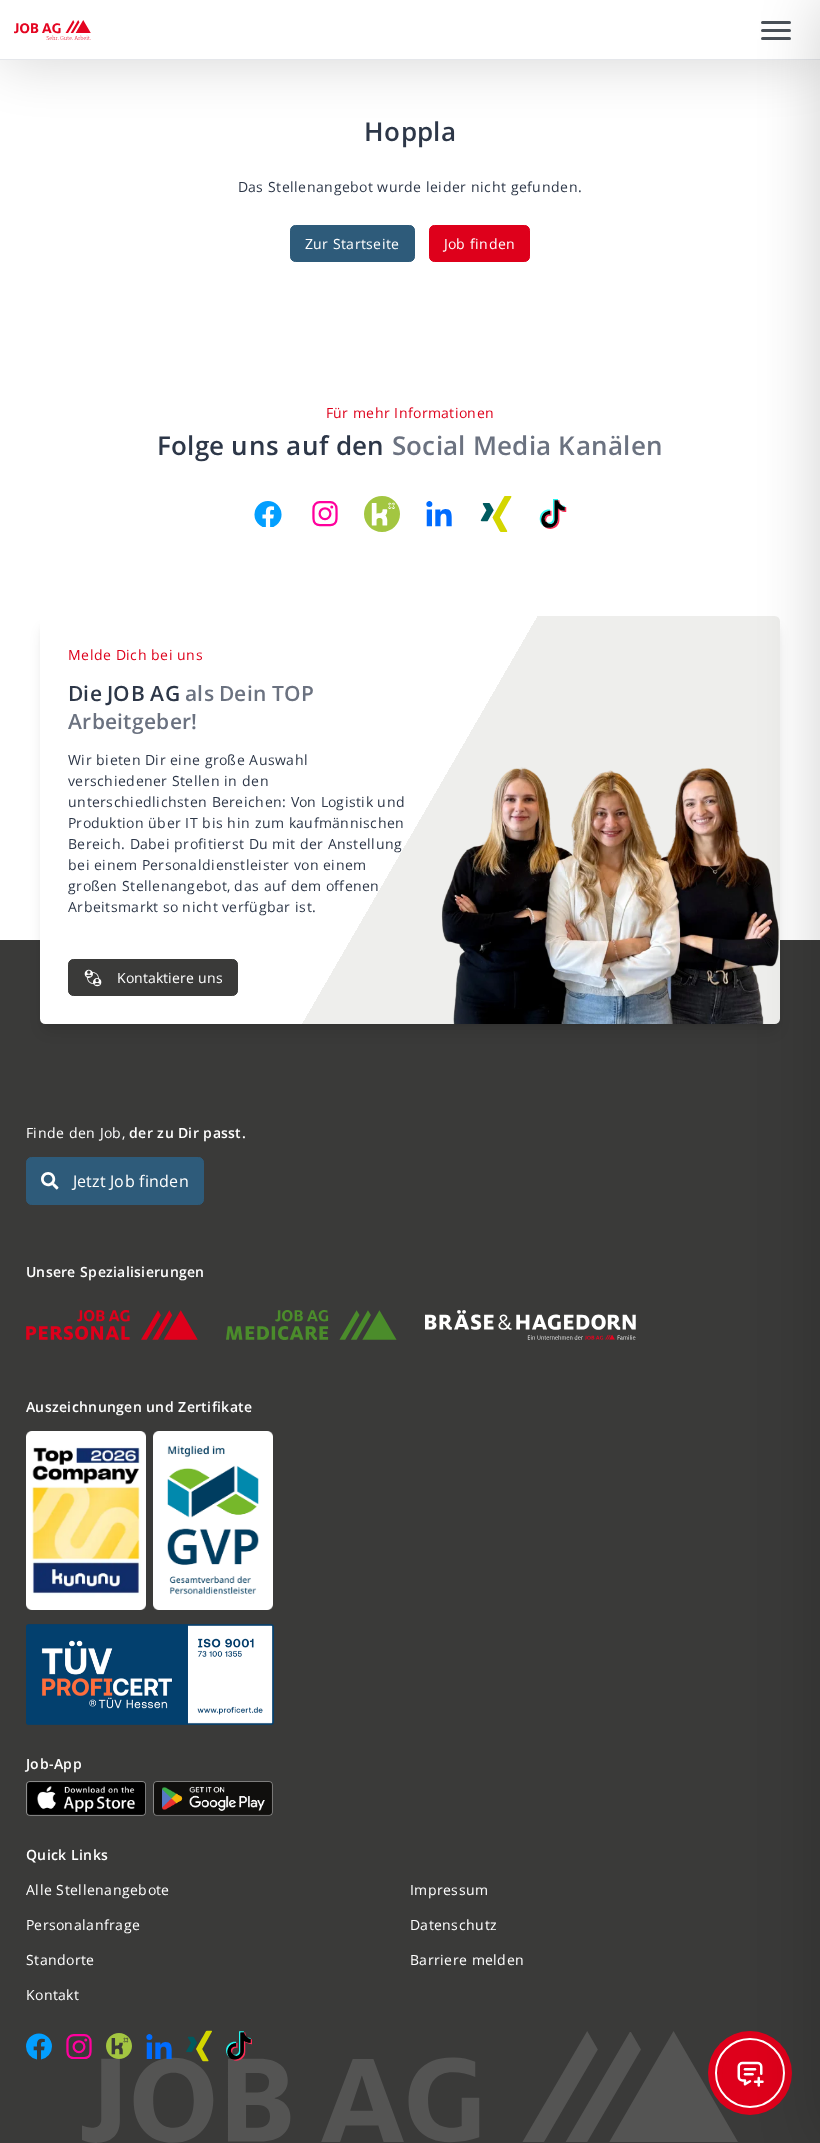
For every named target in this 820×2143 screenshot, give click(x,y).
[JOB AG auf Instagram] (325, 514)
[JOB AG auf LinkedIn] (439, 514)
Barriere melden (467, 1959)
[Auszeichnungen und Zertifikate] (410, 1520)
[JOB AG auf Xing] (496, 514)
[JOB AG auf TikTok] (553, 514)
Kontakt (52, 1994)
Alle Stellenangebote (98, 1889)
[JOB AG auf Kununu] (382, 514)
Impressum (449, 1889)
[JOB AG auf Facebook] (268, 514)
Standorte (60, 1959)
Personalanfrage (83, 1924)
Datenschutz (453, 1924)
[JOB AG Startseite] (52, 30)
